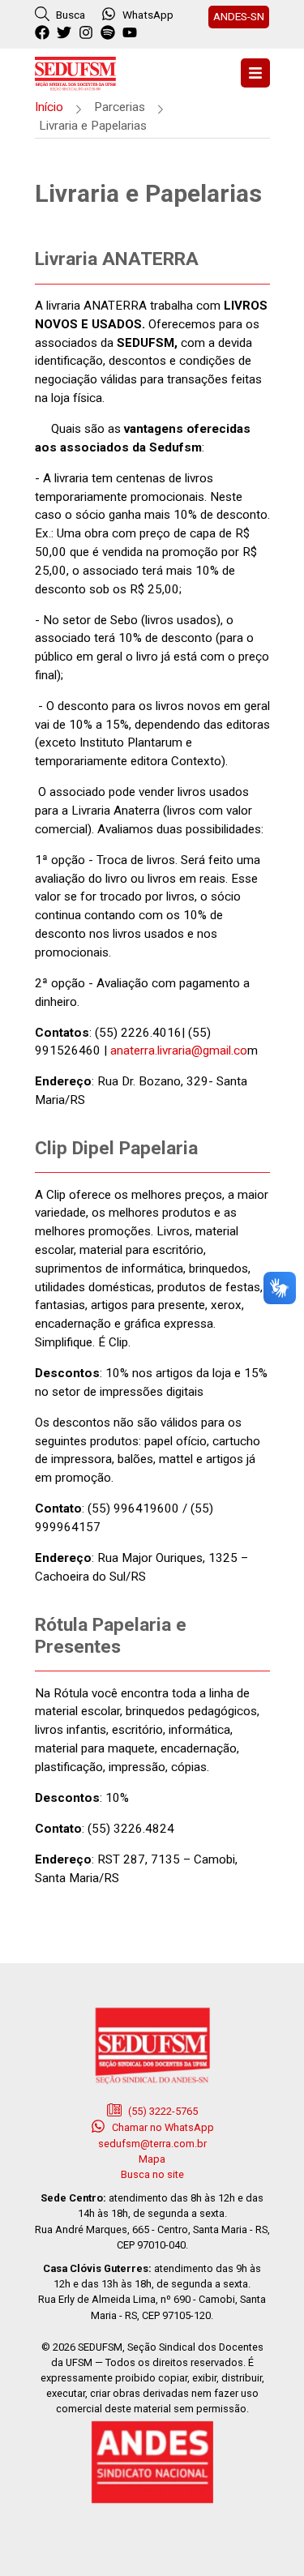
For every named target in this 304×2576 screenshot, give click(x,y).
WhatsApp (148, 15)
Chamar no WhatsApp (162, 2127)
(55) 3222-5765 (162, 2111)
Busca (69, 15)
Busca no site (152, 2174)
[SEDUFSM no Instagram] (88, 33)
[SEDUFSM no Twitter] (66, 33)
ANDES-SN (239, 16)
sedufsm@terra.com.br (152, 2144)
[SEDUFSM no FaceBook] (44, 33)
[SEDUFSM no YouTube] (110, 33)
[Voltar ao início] (75, 72)
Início (49, 107)
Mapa (152, 2159)
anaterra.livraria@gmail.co (179, 1051)
